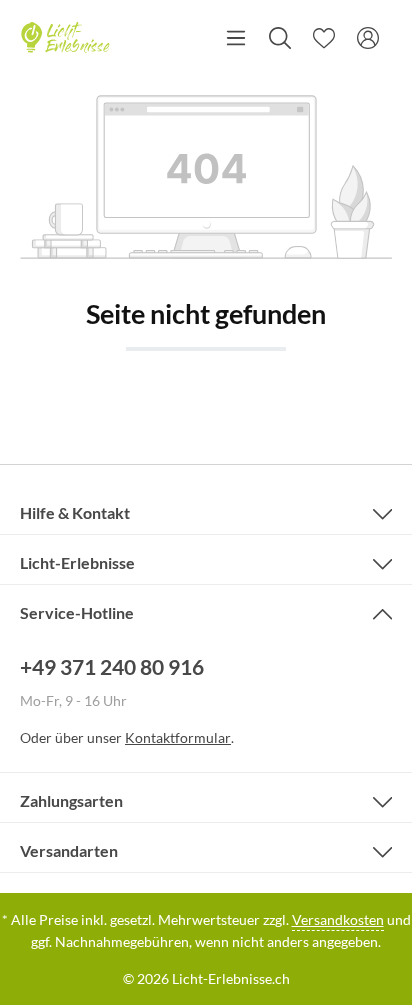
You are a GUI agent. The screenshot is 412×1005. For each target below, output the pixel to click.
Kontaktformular (178, 737)
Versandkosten (338, 919)
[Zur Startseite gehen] (65, 38)
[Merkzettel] (324, 38)
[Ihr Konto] (368, 38)
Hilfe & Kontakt (75, 512)
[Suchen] (280, 38)
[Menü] (236, 38)
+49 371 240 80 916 (112, 666)
